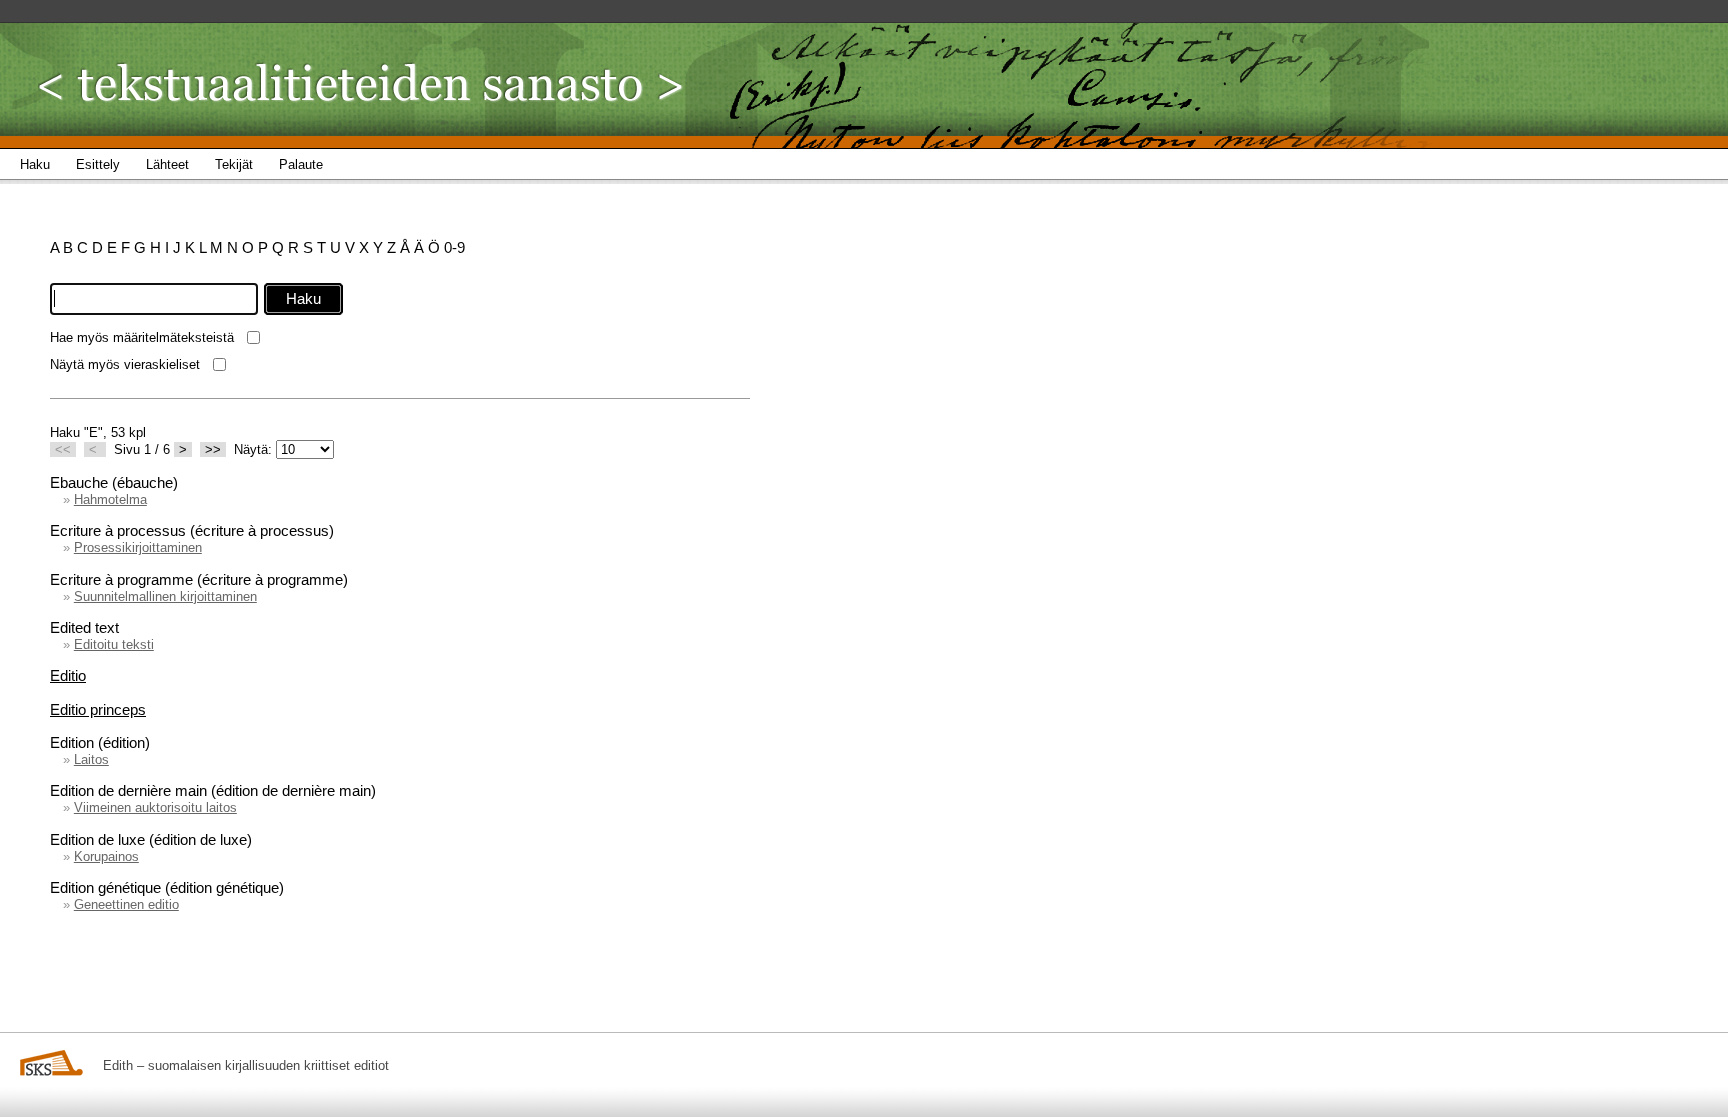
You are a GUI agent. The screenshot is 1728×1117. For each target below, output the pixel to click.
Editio (68, 675)
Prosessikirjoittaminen (138, 547)
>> (213, 449)
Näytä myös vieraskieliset (125, 364)
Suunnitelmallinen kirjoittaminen (165, 596)
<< (63, 449)
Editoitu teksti (114, 644)
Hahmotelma (110, 499)
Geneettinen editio (126, 904)
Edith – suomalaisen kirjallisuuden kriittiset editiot (246, 1065)
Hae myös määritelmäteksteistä (142, 337)
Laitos (91, 759)
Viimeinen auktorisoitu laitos (155, 807)
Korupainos (106, 856)
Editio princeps (98, 709)
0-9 (454, 247)
